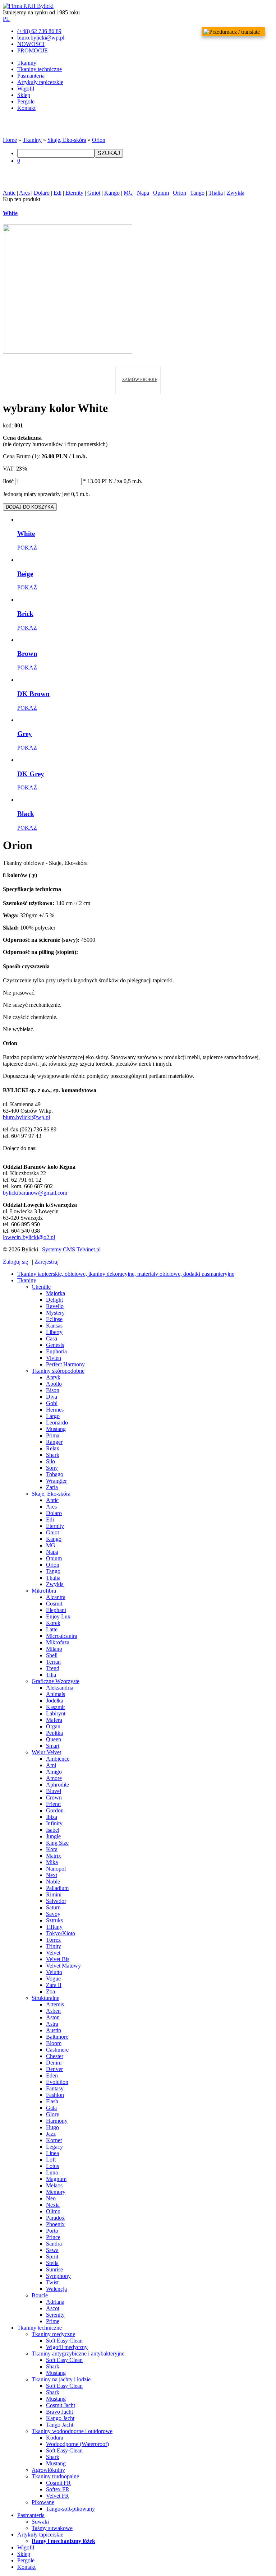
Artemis (55, 2004)
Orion (99, 140)
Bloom (54, 2043)
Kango (112, 193)
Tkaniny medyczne (53, 2334)
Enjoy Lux (58, 1616)
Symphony (58, 2276)
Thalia (216, 193)
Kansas (54, 1326)
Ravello (55, 1306)
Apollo (54, 1384)
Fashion (55, 2095)
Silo (50, 1461)
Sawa (52, 2250)
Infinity (54, 1823)
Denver (54, 2069)
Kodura (55, 2438)
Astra (52, 2024)
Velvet (53, 1953)
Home (10, 140)
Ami (51, 1765)
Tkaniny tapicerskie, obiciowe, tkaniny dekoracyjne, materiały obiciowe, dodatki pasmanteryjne (126, 1274)
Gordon (55, 1810)
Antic (9, 193)
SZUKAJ (109, 153)
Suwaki (40, 2522)
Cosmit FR (58, 2483)
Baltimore (57, 2037)
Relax (53, 1448)
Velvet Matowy (63, 1966)
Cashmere (57, 2050)
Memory (56, 2192)
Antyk (53, 1377)
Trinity (54, 1946)
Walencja (56, 2289)
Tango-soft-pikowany (70, 2509)
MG (128, 193)
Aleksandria (60, 1688)
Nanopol (56, 1869)
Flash (52, 2101)
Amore (54, 1778)
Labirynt (56, 1713)
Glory (53, 2114)
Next (52, 1875)
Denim (54, 2063)
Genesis (55, 1345)
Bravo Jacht (59, 2412)
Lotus (52, 2166)
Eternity (74, 193)
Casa (52, 1338)
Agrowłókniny (48, 2470)
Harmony (57, 2121)
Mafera (54, 1720)
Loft (51, 2160)
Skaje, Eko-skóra (67, 140)
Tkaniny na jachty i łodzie (61, 2379)
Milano (54, 1649)
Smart (53, 1746)
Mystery (55, 1313)
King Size (57, 1843)
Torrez (53, 1940)
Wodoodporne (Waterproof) (77, 2444)
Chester (55, 2056)
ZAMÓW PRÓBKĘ (140, 380)
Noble (53, 1882)
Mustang (56, 1429)
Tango (197, 193)
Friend (53, 1804)
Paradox (55, 2218)
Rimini (54, 1894)
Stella (52, 2263)
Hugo (52, 2127)
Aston (53, 2017)
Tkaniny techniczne (40, 69)
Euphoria (56, 1351)
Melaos (54, 2185)
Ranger (54, 1442)
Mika (52, 1862)
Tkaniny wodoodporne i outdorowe (72, 2431)
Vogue (53, 1979)
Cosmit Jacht (61, 2405)
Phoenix (55, 2224)
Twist (52, 2282)
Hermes (55, 1410)
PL (6, 19)
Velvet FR (57, 2496)
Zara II (54, 1985)
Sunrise (54, 2269)
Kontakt (26, 108)
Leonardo (57, 1423)
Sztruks (54, 1920)
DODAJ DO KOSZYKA (30, 507)
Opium (161, 193)
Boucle (40, 2295)
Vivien (54, 1358)
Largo (53, 1416)
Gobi (52, 1403)
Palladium (57, 1888)
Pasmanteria (31, 76)
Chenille (41, 1287)
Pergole (26, 101)
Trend (53, 1668)
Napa (143, 193)
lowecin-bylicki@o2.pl (29, 1237)
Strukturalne (45, 1998)
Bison (53, 1390)
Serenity (55, 2315)
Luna (52, 2172)
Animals (56, 1694)
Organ (53, 1726)
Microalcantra (62, 1636)
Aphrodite (57, 1785)
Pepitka (54, 1733)
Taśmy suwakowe (52, 2528)
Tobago (55, 1474)
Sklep (24, 95)
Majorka (56, 1293)
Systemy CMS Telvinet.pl (71, 1249)
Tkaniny (27, 63)
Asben (53, 2011)
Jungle (53, 1836)
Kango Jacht (60, 2418)
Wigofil (26, 89)
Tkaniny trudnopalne (55, 2476)
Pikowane (43, 2502)
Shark (53, 1455)
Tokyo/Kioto (61, 1933)
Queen (54, 1739)
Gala (51, 2108)
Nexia (53, 2205)
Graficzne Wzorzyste (56, 1681)
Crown (54, 1797)
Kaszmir (56, 1707)
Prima (53, 1435)
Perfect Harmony (65, 1364)
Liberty (54, 1332)
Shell (52, 1655)
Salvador (56, 1901)
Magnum (56, 2179)
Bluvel (54, 1791)
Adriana (55, 2302)
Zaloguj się (15, 1262)
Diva (52, 1397)
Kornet (54, 2140)
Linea (52, 2153)
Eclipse (54, 1319)
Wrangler (56, 1481)
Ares (24, 193)
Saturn (53, 1907)
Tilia (51, 1675)
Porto (52, 2231)
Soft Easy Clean (64, 2341)
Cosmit (54, 1604)
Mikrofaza (58, 1642)
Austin (54, 2030)
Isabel (53, 1830)
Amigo (54, 1772)
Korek (53, 1623)
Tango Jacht (60, 2425)
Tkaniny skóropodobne (58, 1371)
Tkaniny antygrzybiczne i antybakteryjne (78, 2353)
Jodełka (55, 1701)
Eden (52, 2075)
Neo (51, 2198)
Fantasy (55, 2088)
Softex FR (58, 2489)
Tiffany (54, 1927)
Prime (53, 2321)
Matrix (54, 1856)
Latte (52, 1629)
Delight (54, 1300)
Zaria (52, 1487)
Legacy (54, 2147)
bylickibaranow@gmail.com (35, 1193)
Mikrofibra (44, 1591)
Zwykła (236, 193)
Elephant (56, 1610)
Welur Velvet (46, 1752)
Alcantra (56, 1597)
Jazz (51, 2134)
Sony (52, 1468)
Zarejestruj (47, 1262)
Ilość (8, 481)
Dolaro (42, 193)
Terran (53, 1662)
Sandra (54, 2244)
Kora (52, 1849)
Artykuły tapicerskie (40, 82)
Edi (57, 193)
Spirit (52, 2257)
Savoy (53, 1914)
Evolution (57, 2082)
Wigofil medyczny (67, 2347)
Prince (53, 2237)
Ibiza (52, 1817)
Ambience (58, 1759)
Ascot (53, 2308)
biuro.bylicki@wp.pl (26, 1117)
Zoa (50, 1991)
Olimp (53, 2211)
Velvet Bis (58, 1959)
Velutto (54, 1972)
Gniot (94, 193)
